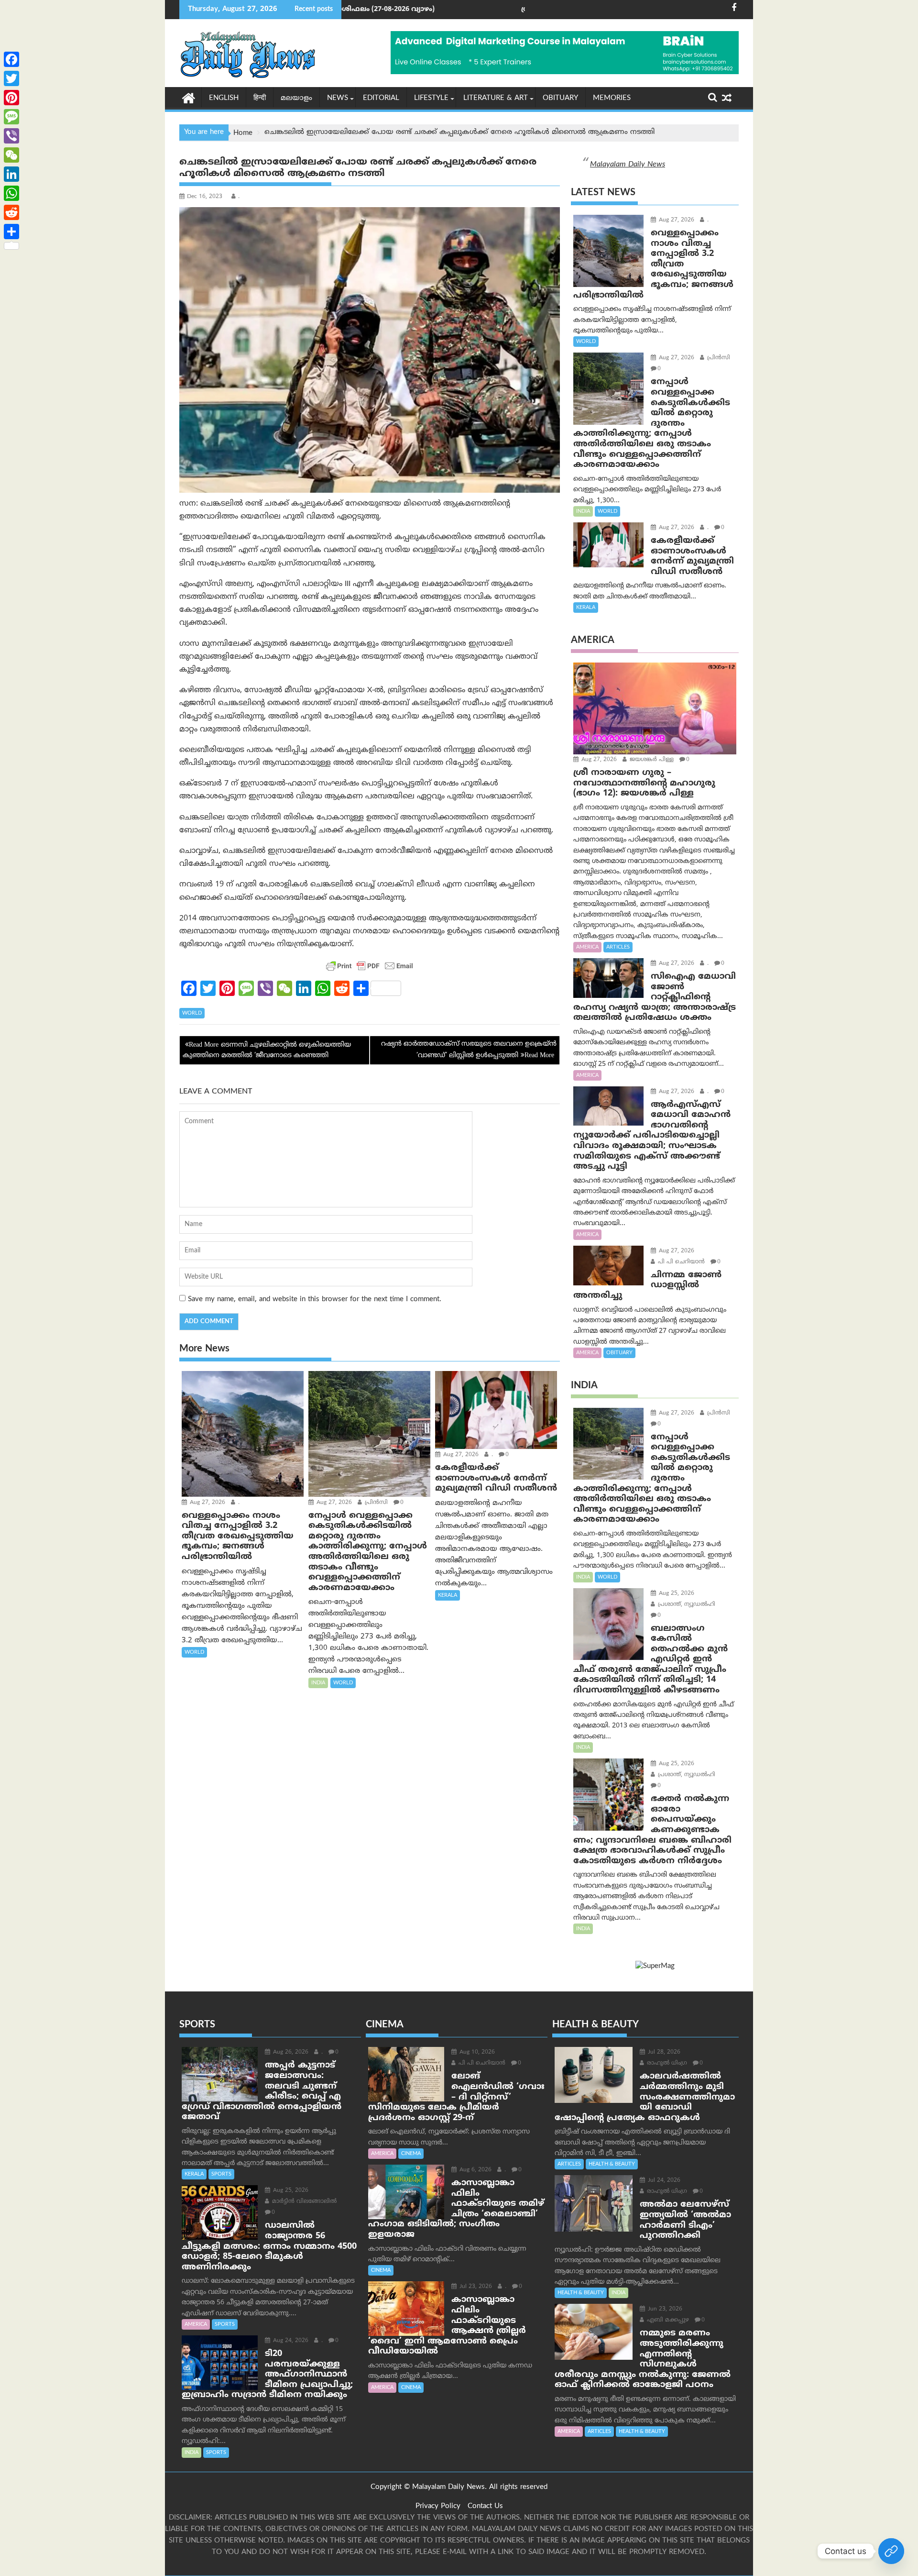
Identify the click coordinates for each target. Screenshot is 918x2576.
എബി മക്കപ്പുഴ (667, 2320)
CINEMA (411, 2154)
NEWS (338, 98)
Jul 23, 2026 (475, 2287)
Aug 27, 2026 (207, 1503)
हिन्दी (260, 98)
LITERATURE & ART (496, 98)
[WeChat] (11, 155)
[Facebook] (11, 59)
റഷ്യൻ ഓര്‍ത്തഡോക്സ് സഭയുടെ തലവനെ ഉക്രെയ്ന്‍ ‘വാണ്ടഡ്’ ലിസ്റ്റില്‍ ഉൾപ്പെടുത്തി (469, 1050)
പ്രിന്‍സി (375, 1503)
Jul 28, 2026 (663, 2052)
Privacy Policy (438, 2506)
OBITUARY (560, 98)
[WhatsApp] (11, 193)
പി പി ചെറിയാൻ (680, 1262)
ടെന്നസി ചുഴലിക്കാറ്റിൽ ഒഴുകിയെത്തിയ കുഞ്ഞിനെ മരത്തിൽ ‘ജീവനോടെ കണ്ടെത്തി (267, 1050)
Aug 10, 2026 (476, 2052)
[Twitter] (11, 78)
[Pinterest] (11, 98)
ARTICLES (618, 947)
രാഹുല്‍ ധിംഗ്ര (666, 2063)
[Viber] (11, 136)
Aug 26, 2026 (290, 2052)
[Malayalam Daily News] (189, 98)
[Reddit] (11, 212)
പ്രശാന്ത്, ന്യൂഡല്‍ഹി (686, 1605)
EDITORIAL (381, 98)
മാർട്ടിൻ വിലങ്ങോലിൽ (303, 2202)
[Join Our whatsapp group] (891, 2551)
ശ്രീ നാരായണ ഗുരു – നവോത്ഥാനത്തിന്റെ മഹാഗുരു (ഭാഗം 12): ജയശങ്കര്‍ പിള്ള (505, 9)
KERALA (448, 1595)
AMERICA (587, 947)
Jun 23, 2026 (664, 2309)
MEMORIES (612, 98)
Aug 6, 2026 (475, 2170)
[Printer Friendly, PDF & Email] (370, 966)
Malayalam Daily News (628, 165)
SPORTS (221, 2174)
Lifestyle (431, 98)
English (224, 98)
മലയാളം (296, 98)
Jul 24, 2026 (663, 2181)
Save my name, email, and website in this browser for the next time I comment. (315, 1299)
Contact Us (485, 2506)
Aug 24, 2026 (290, 2341)
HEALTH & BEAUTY (612, 2164)
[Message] (11, 117)
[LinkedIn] (11, 174)
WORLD (192, 1013)
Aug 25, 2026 (676, 1594)
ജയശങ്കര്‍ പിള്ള (651, 760)
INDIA (318, 1683)
